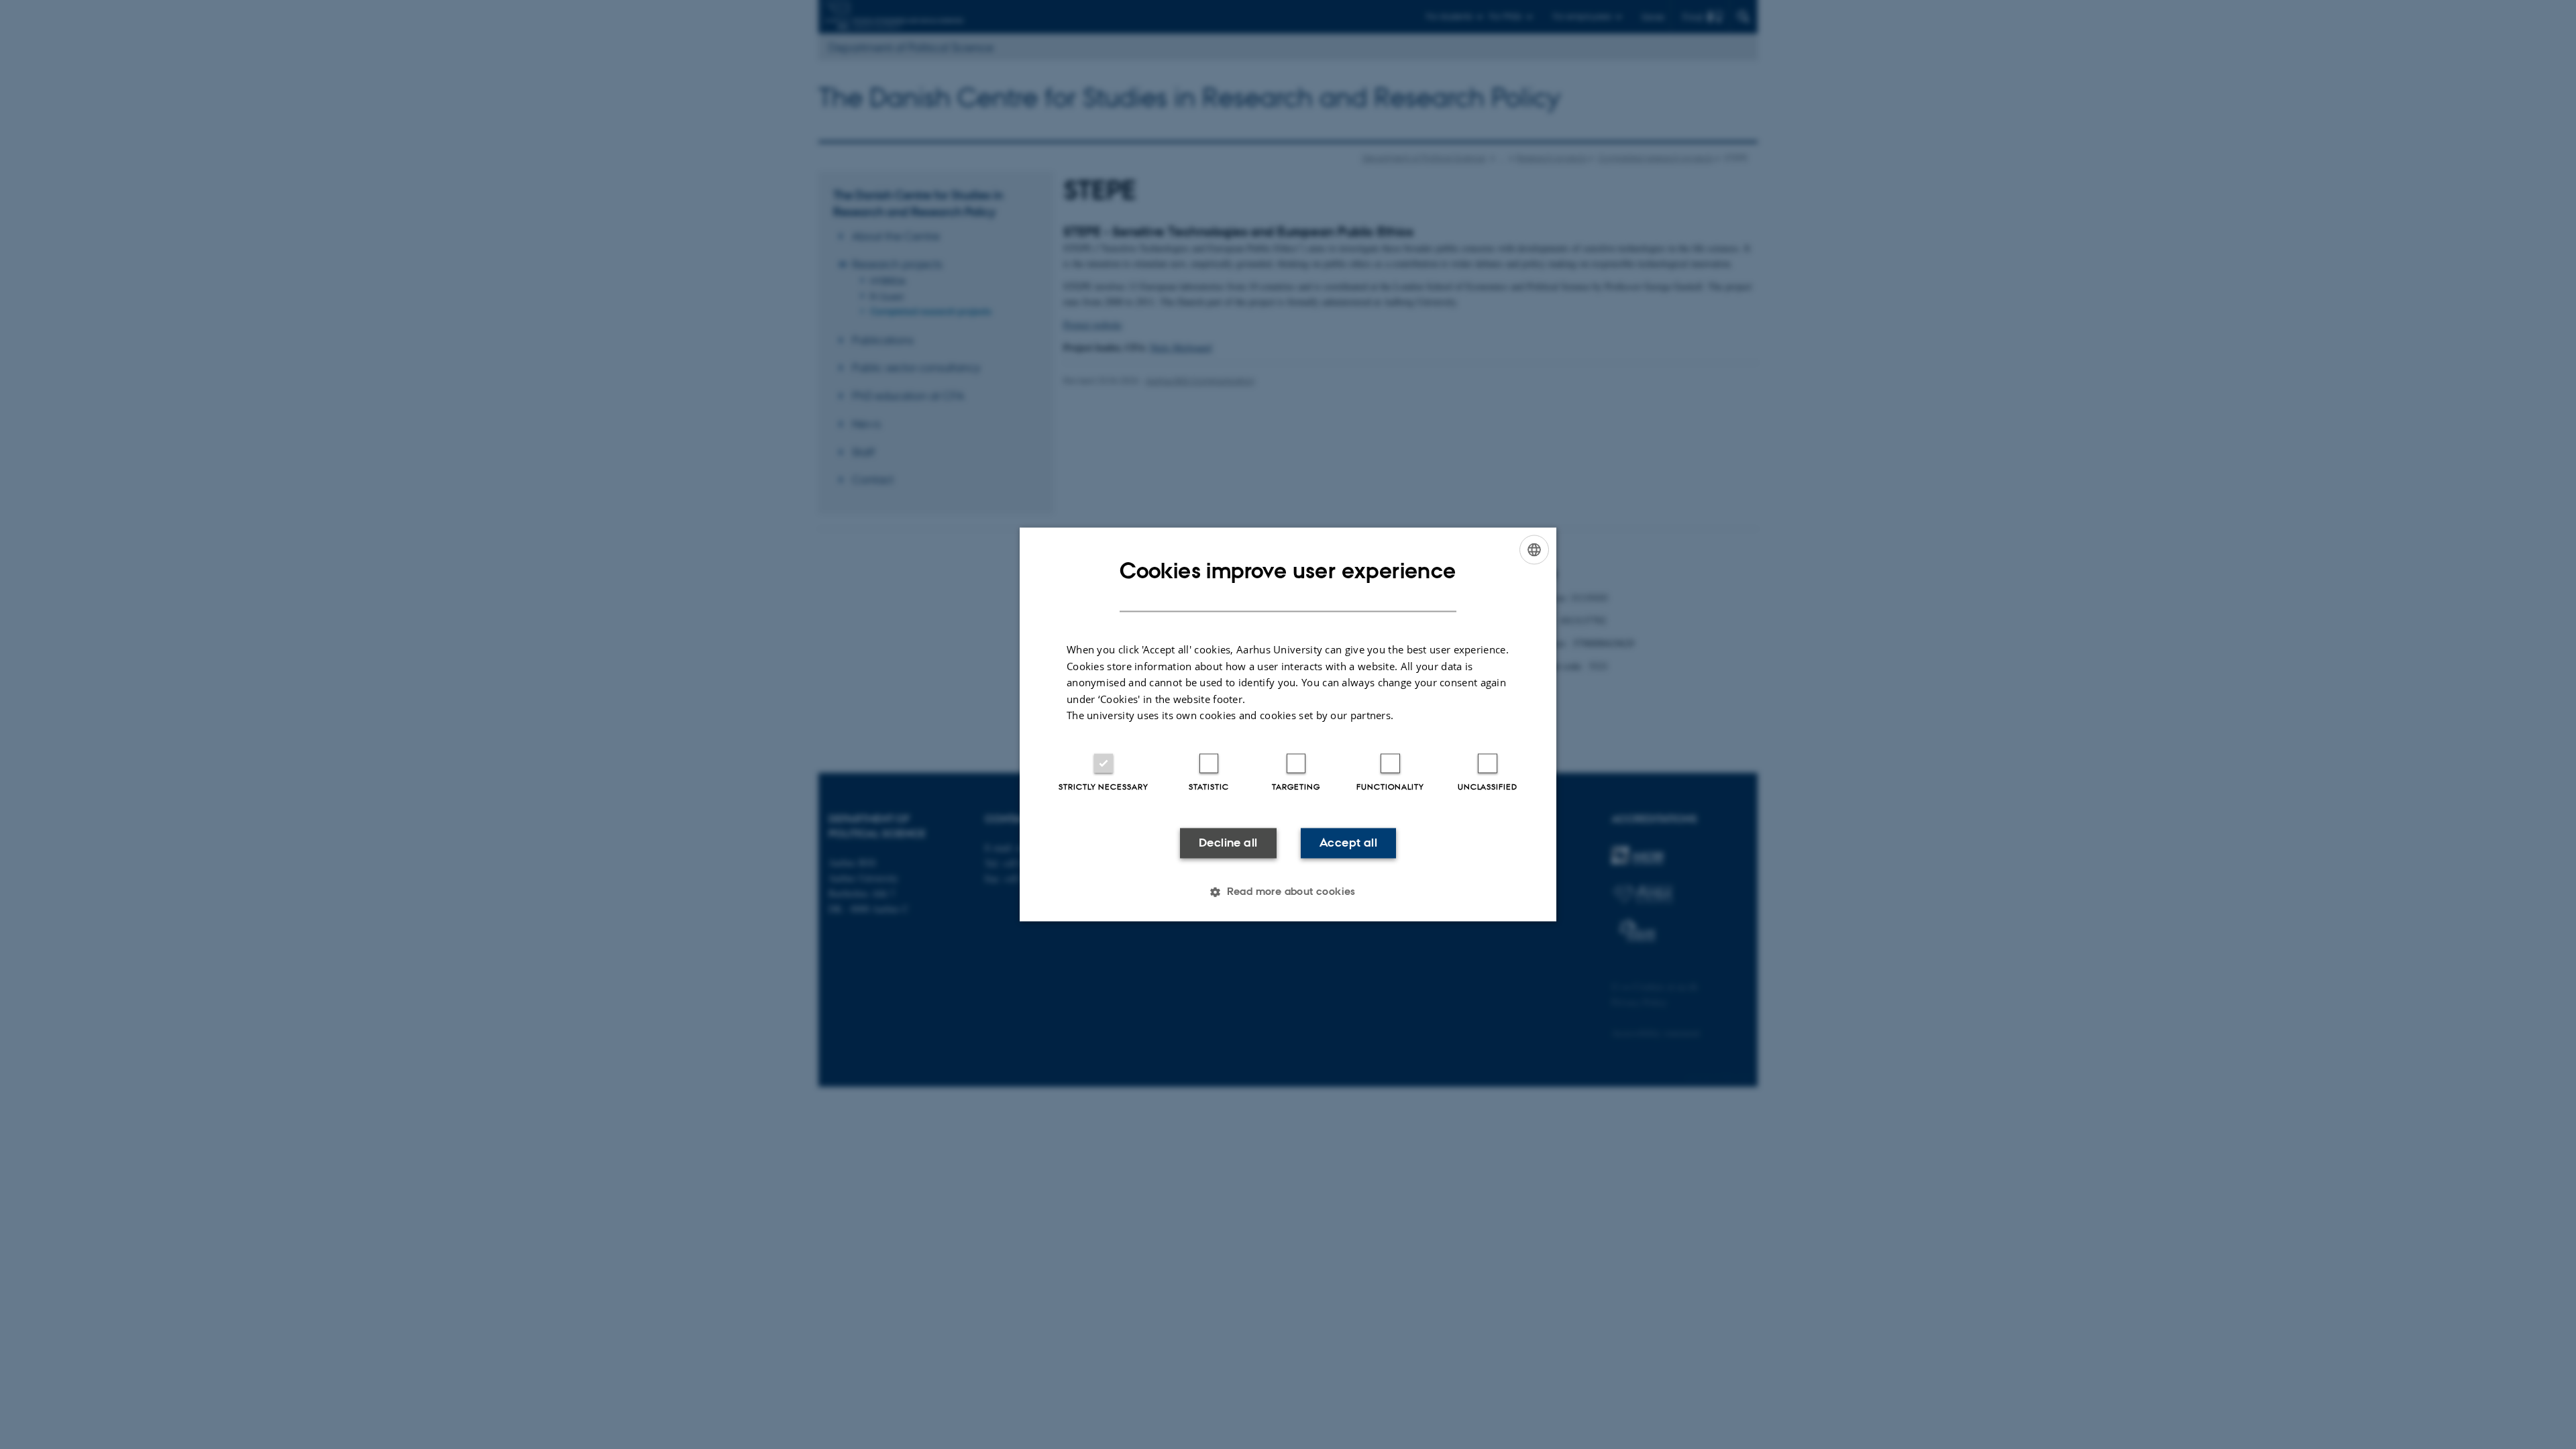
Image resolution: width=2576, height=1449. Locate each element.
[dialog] (1288, 724)
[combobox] (1534, 549)
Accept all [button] (1348, 843)
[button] (1288, 892)
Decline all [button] (1228, 843)
